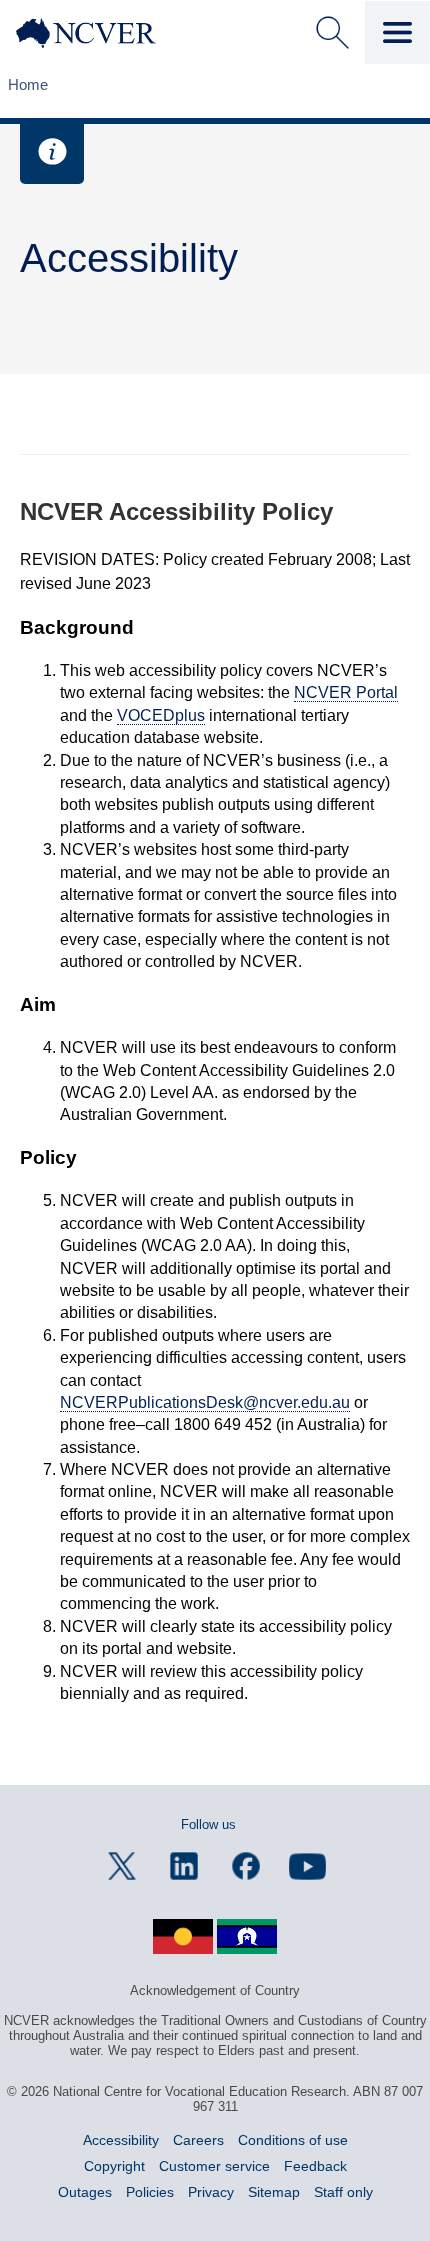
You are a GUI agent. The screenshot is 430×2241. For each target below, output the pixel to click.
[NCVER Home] (101, 33)
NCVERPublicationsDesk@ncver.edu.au (205, 1402)
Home (28, 84)
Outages (85, 2192)
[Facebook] (246, 1866)
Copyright (114, 2166)
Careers (198, 2140)
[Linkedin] (184, 1866)
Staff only (343, 2192)
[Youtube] (308, 1866)
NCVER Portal (346, 692)
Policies (150, 2192)
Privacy (211, 2192)
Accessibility (121, 2140)
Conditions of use (293, 2140)
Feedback (315, 2166)
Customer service (214, 2166)
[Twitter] (122, 1866)
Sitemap (274, 2192)
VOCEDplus (161, 715)
